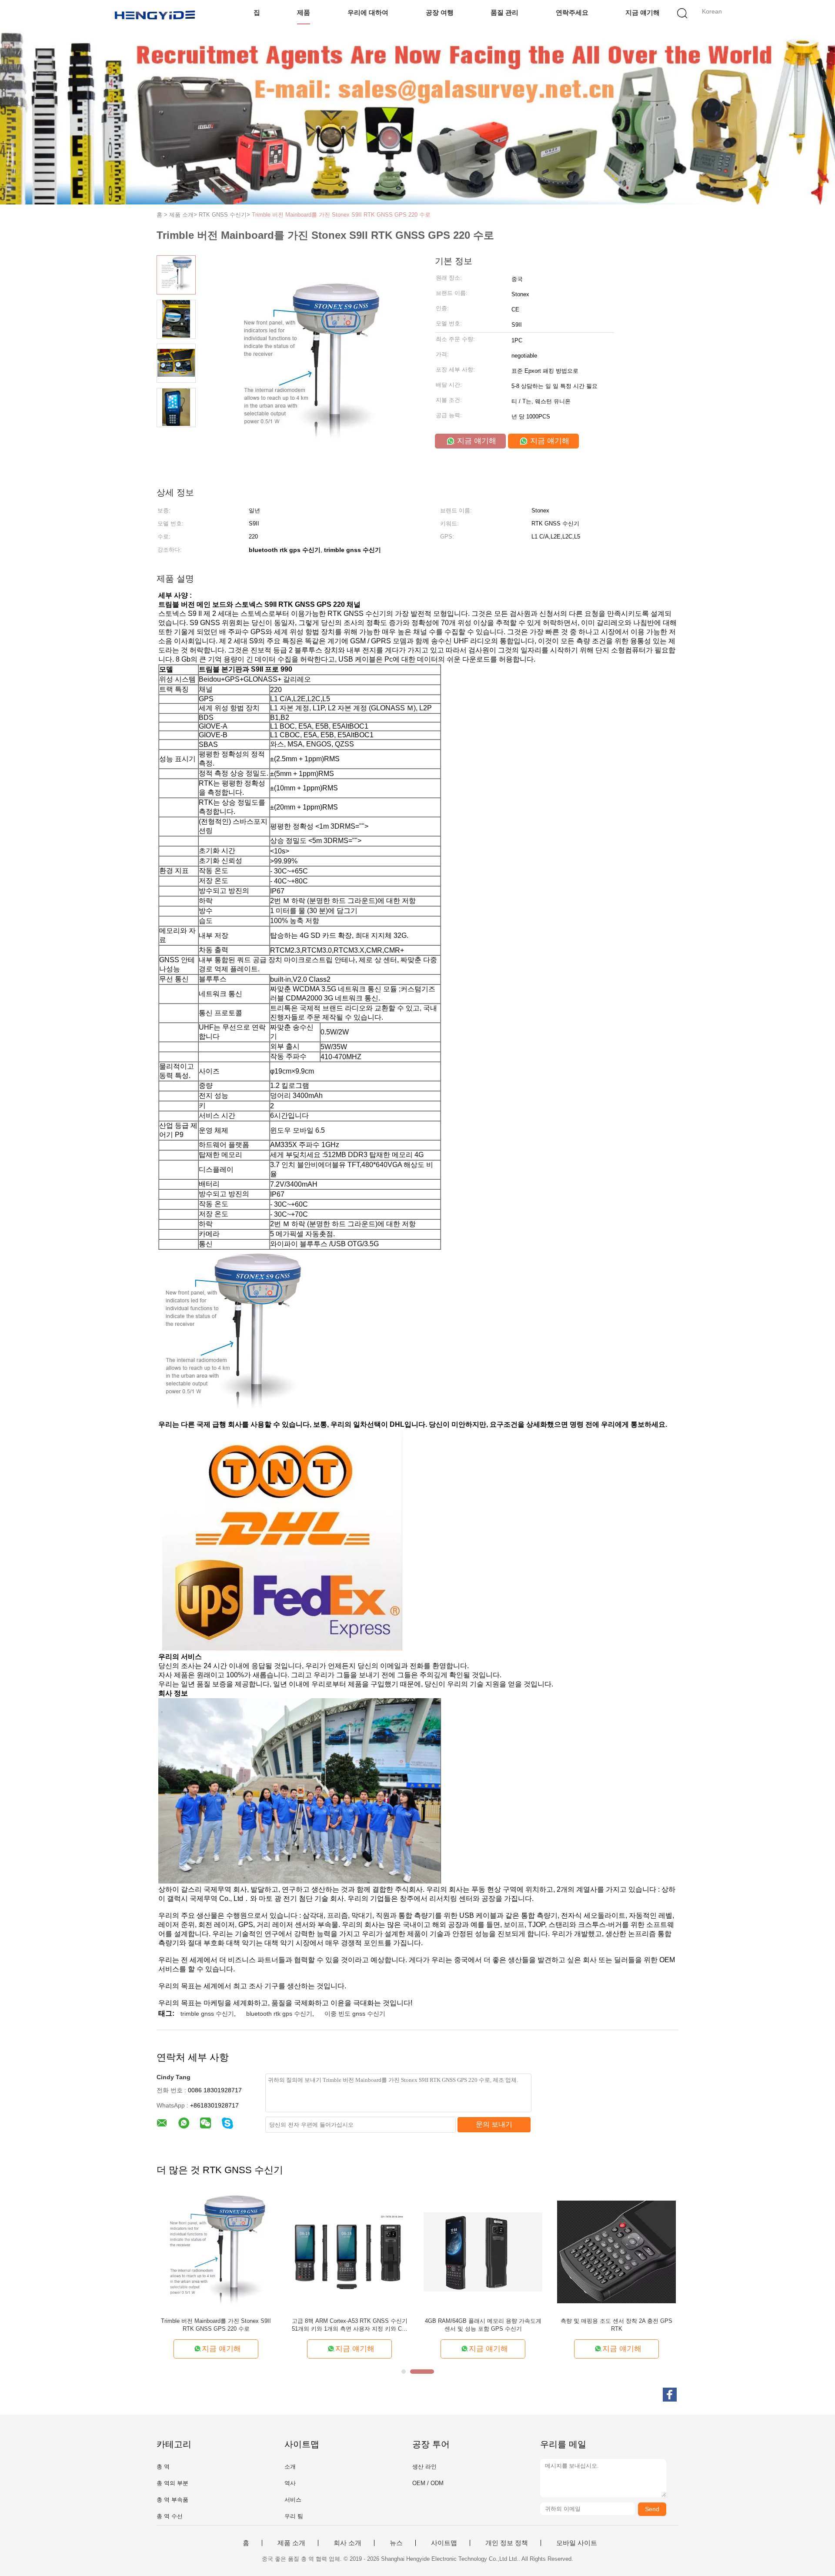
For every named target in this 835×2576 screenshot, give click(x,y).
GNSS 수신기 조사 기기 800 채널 (216, 2321)
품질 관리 (504, 12)
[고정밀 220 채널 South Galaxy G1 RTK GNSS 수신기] (616, 2251)
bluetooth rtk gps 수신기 (279, 2014)
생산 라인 (424, 2467)
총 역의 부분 (172, 2483)
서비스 (293, 2500)
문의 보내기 (494, 2124)
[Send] (813, 2562)
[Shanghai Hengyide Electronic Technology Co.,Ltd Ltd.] (155, 15)
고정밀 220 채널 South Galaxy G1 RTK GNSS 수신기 (616, 2325)
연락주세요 (572, 12)
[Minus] (813, 2371)
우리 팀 (294, 2516)
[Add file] (663, 2562)
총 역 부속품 (172, 2500)
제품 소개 (291, 2543)
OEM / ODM (428, 2483)
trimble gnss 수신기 (207, 2014)
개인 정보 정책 (507, 2543)
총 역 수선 (170, 2516)
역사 (290, 2483)
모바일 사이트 (577, 2543)
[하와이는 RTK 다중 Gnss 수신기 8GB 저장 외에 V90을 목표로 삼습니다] (483, 2251)
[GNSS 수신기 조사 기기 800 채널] (216, 2251)
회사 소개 (347, 2543)
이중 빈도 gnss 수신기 (355, 2014)
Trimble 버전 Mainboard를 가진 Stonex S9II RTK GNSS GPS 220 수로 (341, 215)
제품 (304, 12)
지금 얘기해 (643, 12)
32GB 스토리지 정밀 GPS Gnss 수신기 (349, 2321)
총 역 (163, 2467)
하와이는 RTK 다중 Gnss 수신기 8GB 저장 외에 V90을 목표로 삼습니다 (483, 2325)
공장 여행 (440, 12)
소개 (290, 2467)
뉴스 (396, 2543)
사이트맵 (444, 2543)
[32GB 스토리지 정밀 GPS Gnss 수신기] (349, 2251)
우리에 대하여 (368, 12)
